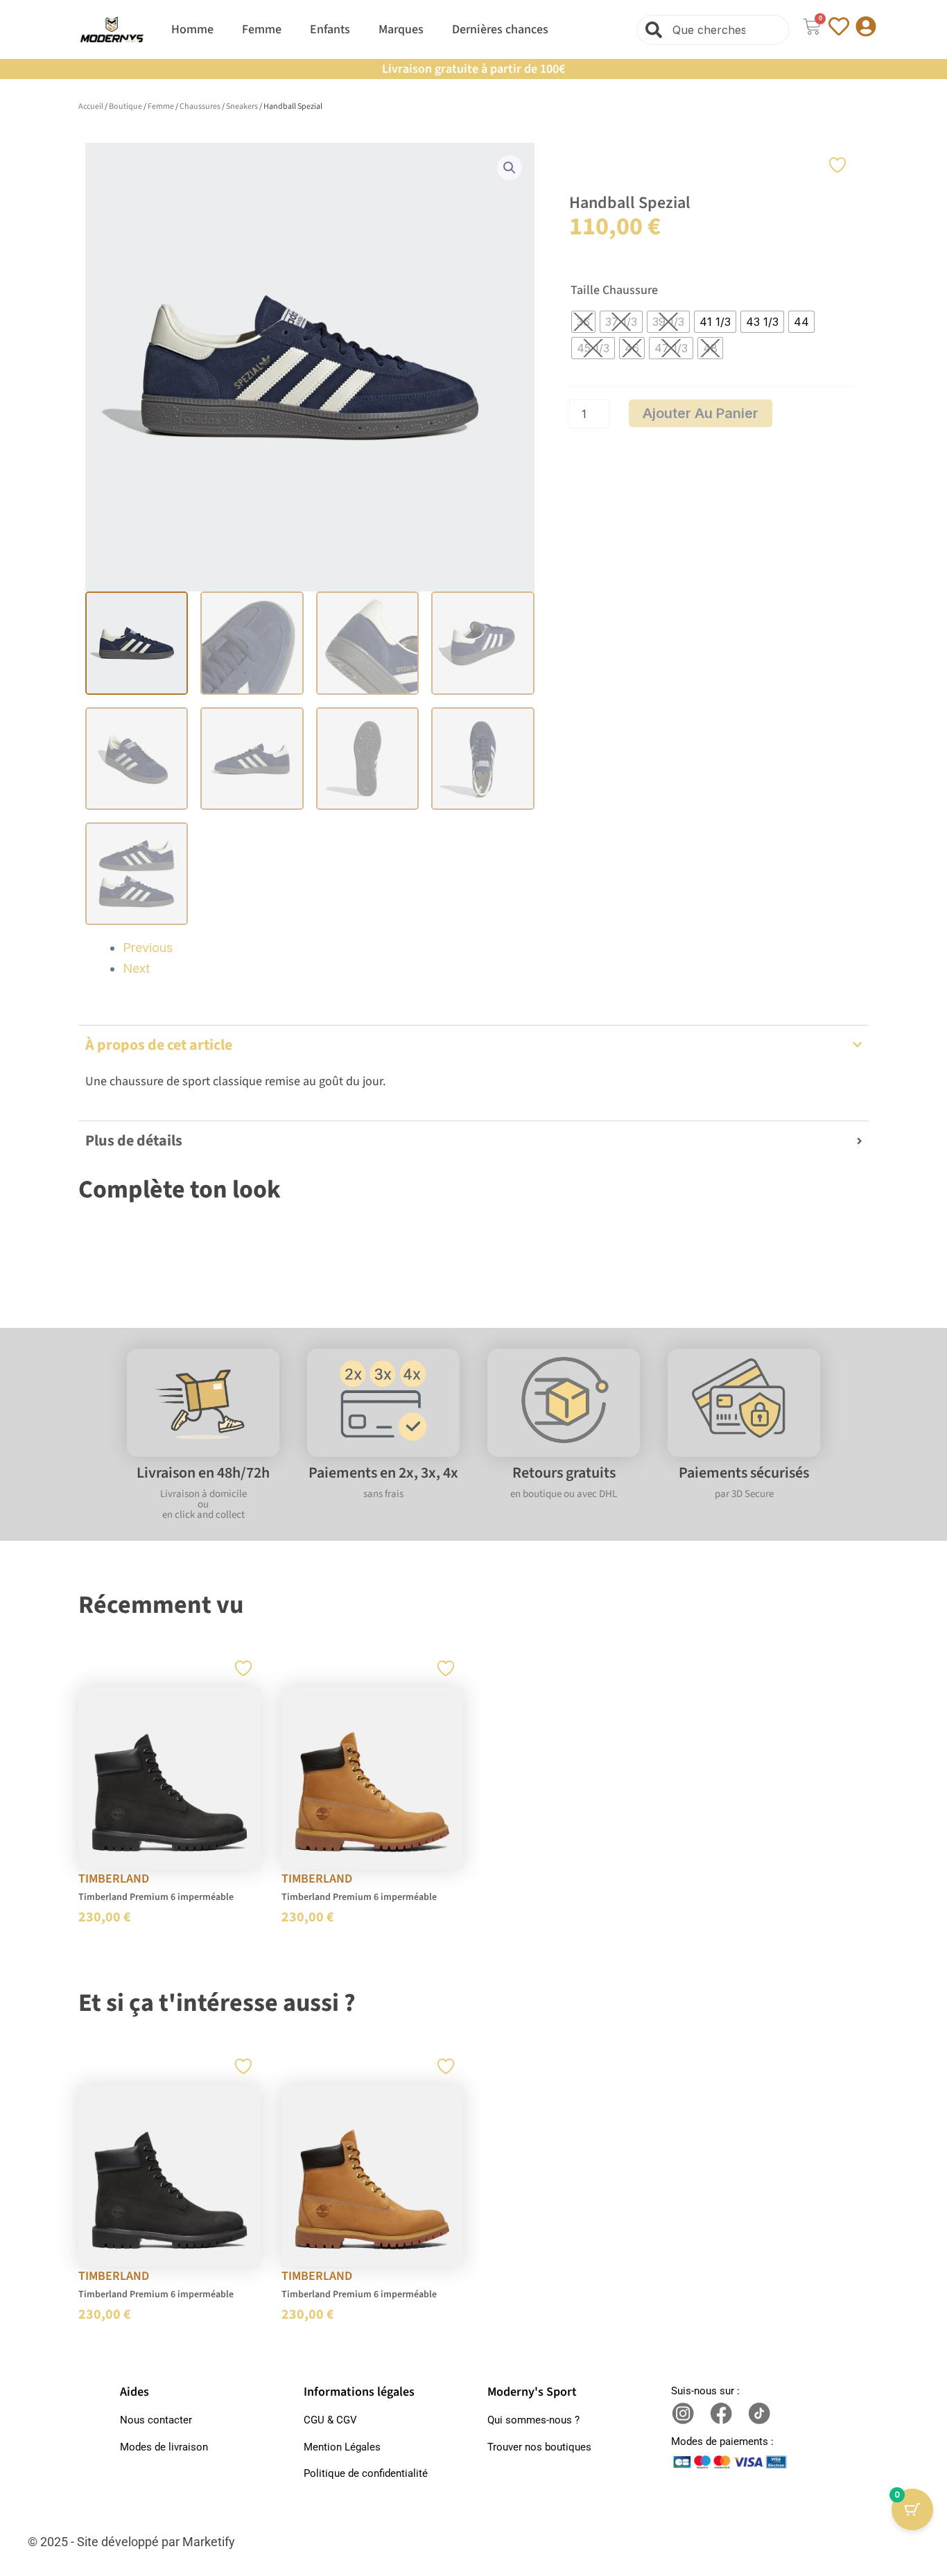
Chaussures (200, 106)
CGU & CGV (330, 2420)
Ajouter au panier (701, 413)
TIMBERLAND (114, 1879)
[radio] (583, 322)
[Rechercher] (657, 30)
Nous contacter (156, 2420)
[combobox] (713, 30)
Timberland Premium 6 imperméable (156, 1897)
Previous (148, 948)
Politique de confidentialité (366, 2473)
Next (136, 968)
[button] (510, 168)
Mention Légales (342, 2447)
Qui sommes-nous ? (533, 2420)
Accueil (91, 106)
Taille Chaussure (614, 291)
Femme (161, 106)
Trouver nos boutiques (539, 2447)
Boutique (125, 106)
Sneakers (242, 106)
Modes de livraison (164, 2447)
